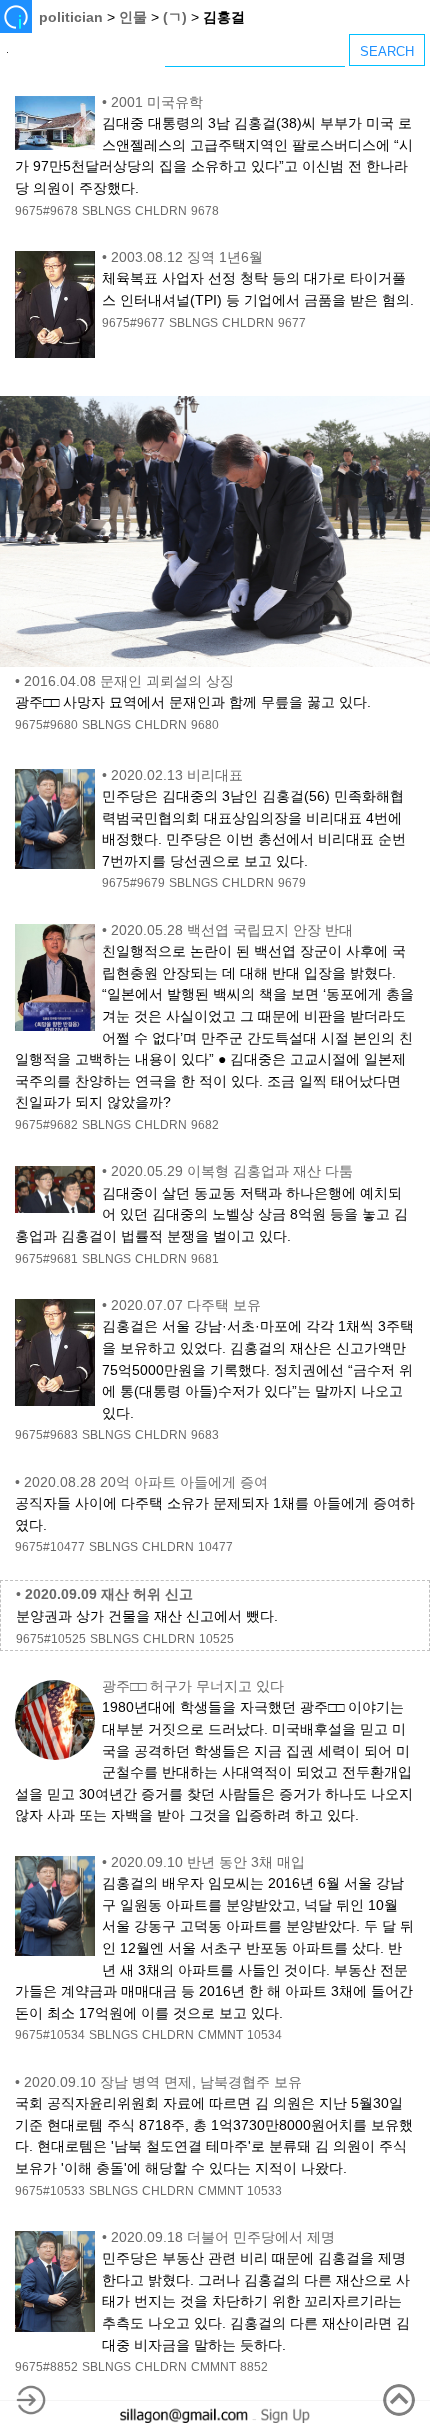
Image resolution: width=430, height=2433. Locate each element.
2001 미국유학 (157, 102)
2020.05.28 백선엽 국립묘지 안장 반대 (232, 930)
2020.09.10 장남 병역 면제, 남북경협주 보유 (163, 2082)
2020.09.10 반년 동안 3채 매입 (208, 1862)
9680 (205, 725)
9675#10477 (50, 1547)
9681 (205, 1259)
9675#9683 (46, 1435)
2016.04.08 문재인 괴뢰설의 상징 (129, 681)
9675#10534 (50, 2035)
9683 (205, 1435)
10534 (264, 2035)
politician (71, 17)
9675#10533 (50, 2191)
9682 (205, 1125)
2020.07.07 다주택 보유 (186, 1305)
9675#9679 (133, 883)
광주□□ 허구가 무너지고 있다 (193, 1686)
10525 (216, 1639)
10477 (215, 1547)
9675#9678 (46, 211)
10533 (264, 2191)
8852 (254, 2367)
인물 (133, 17)
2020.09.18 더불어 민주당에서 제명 (223, 2237)
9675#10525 (51, 1639)
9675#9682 (46, 1125)
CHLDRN (161, 211)
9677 (292, 323)
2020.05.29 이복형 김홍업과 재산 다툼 (232, 1171)
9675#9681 (46, 1259)
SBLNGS (106, 211)
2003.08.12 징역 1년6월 (187, 257)
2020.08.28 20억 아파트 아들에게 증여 (146, 1482)
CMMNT (220, 2035)
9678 (205, 211)
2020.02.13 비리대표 (177, 775)
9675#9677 (133, 323)
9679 (292, 883)
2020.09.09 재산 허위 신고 (109, 1594)
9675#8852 (46, 2367)
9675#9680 (46, 725)
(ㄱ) (175, 17)
